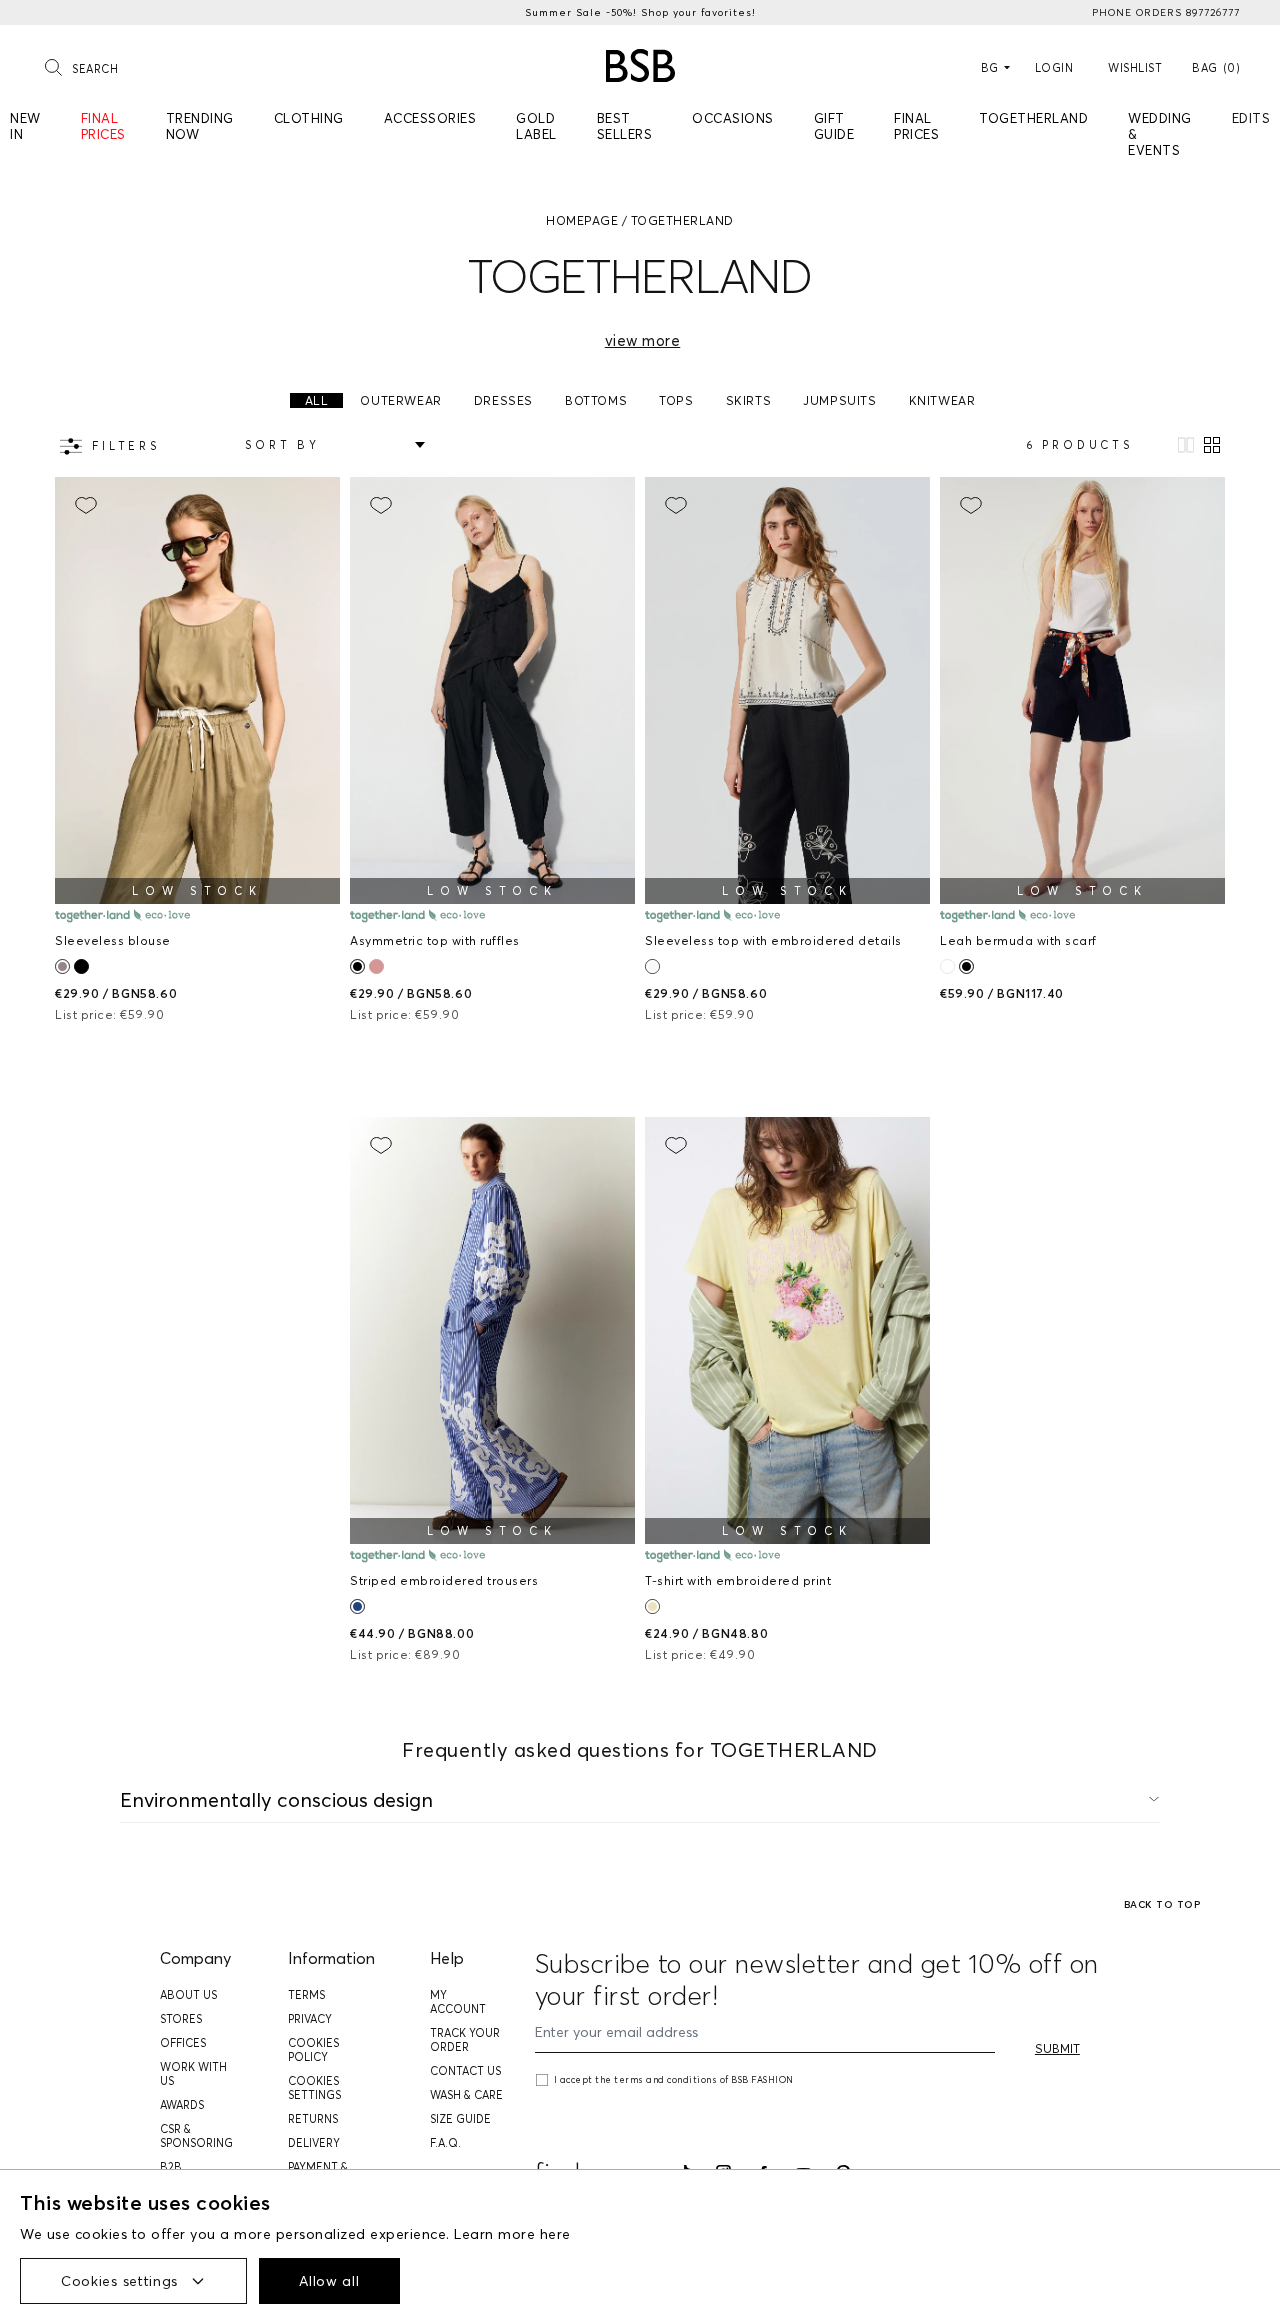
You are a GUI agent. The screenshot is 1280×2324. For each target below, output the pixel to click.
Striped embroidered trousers (444, 1580)
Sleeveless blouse (113, 940)
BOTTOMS (596, 400)
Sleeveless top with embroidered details (773, 940)
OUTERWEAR (400, 400)
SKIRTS (749, 400)
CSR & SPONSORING (196, 2136)
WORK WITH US (193, 2074)
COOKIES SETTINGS (314, 2088)
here (555, 2234)
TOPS (676, 400)
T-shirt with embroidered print (738, 1580)
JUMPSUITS (839, 400)
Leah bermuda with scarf (1018, 940)
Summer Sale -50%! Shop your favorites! (640, 12)
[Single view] (1186, 445)
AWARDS (182, 2105)
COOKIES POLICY (313, 2050)
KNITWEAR (942, 400)
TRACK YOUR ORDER (465, 2040)
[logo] (640, 65)
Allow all (329, 2281)
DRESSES (503, 400)
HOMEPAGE (582, 220)
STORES (181, 2019)
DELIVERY (314, 2143)
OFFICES (183, 2043)
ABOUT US (188, 1995)
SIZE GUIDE (460, 2119)
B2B (171, 2167)
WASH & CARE (466, 2095)
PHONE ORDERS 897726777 (1166, 12)
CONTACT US (465, 2071)
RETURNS (313, 2119)
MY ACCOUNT (458, 2002)
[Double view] (1212, 445)
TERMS (306, 1995)
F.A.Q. (445, 2143)
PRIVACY (310, 2019)
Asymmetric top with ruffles (435, 940)
